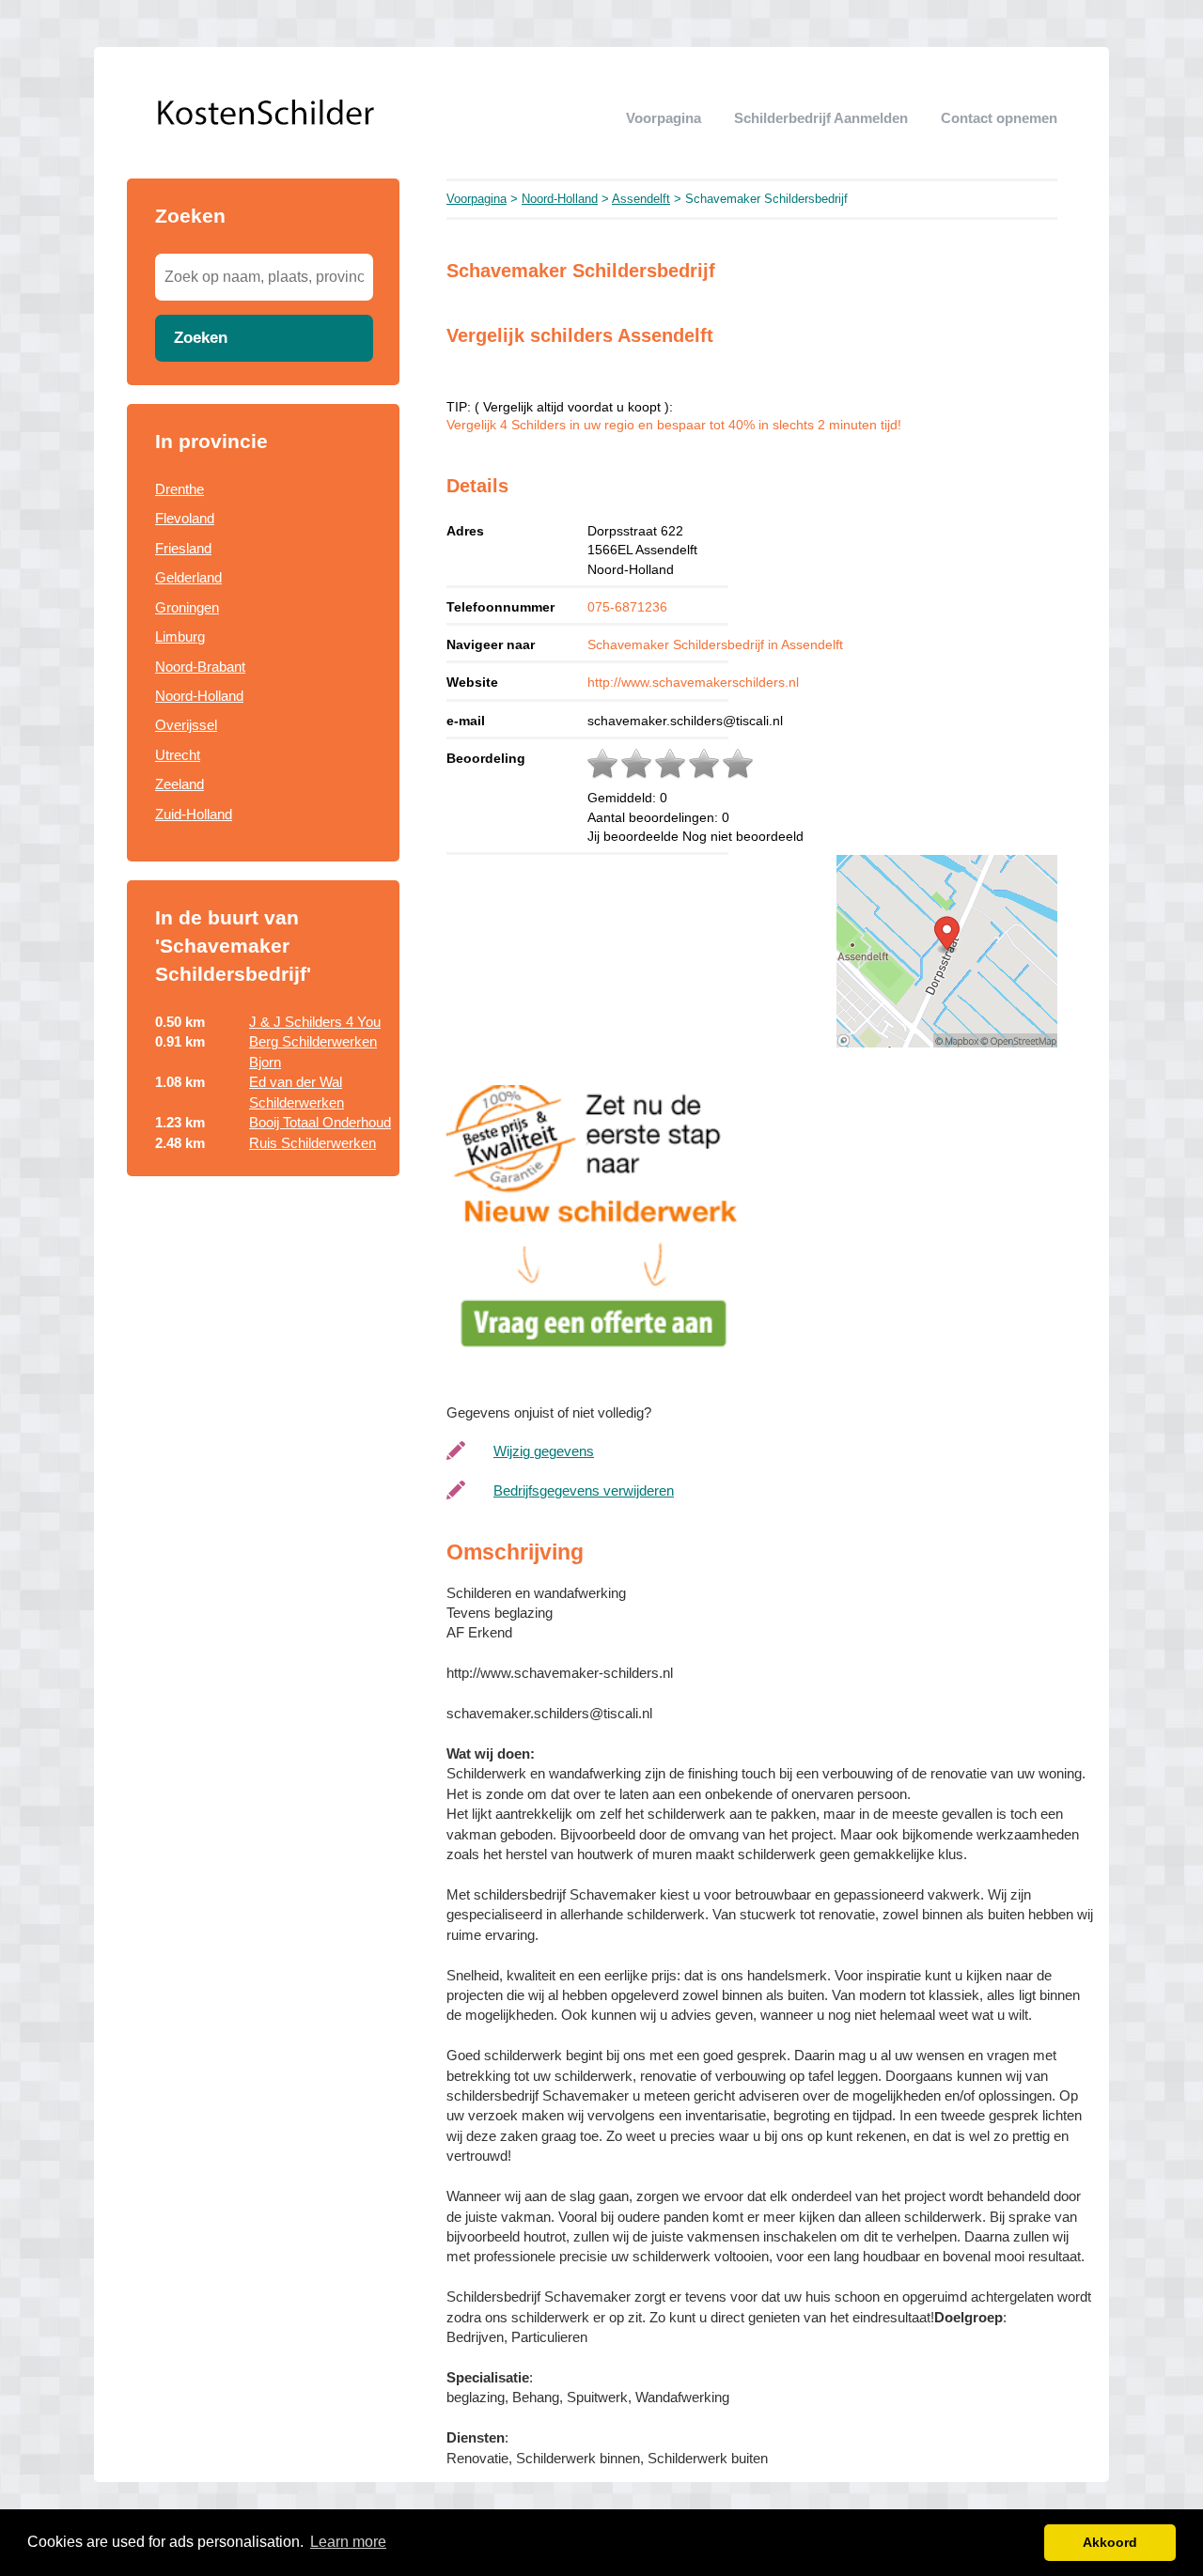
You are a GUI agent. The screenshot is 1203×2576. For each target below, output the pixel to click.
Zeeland (180, 784)
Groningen (187, 607)
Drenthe (180, 489)
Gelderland (188, 577)
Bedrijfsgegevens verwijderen (584, 1490)
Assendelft (641, 199)
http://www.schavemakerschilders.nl (693, 682)
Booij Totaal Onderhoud (320, 1122)
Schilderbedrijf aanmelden (821, 118)
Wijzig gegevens (544, 1451)
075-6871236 (627, 607)
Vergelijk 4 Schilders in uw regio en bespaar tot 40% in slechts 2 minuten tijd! (674, 425)
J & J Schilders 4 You (315, 1022)
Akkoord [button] (1110, 2542)
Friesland (183, 548)
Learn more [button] (348, 2542)
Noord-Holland (199, 696)
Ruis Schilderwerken (312, 1143)
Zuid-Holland (194, 814)
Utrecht (178, 755)
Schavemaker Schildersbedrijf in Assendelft (715, 644)
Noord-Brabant (200, 667)
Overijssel (186, 725)
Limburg (180, 636)
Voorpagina (664, 118)
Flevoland (185, 518)
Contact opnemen (999, 118)
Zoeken (201, 337)
